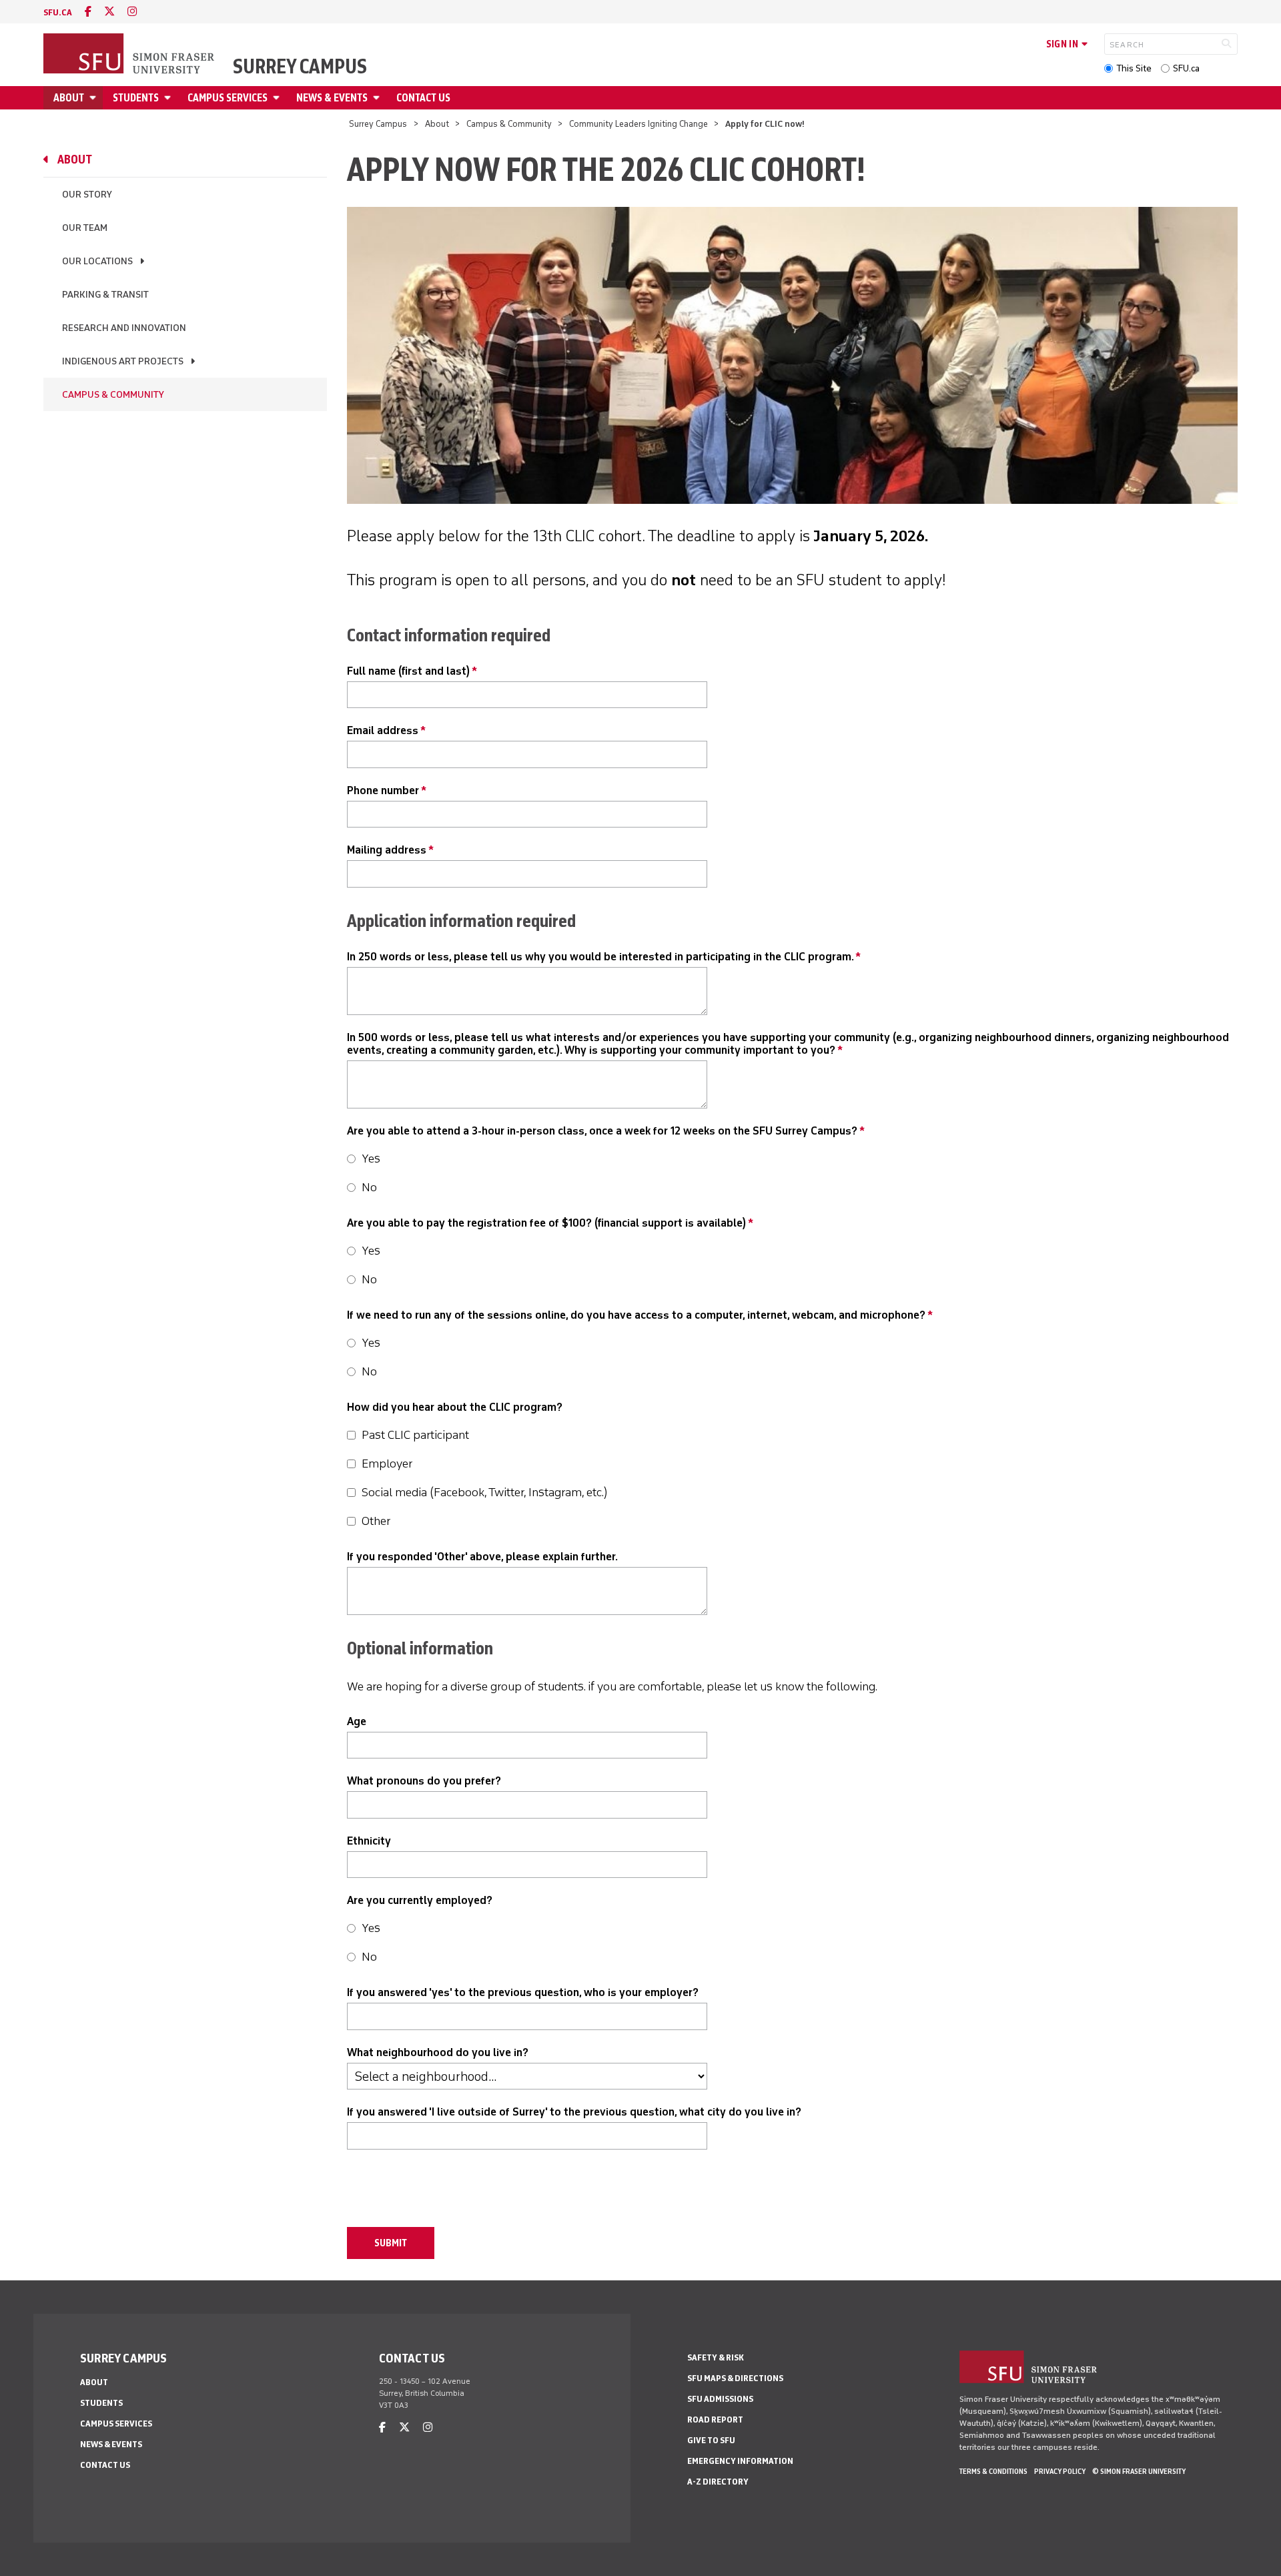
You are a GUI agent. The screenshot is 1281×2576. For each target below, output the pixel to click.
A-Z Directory (718, 2482)
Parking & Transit (105, 295)
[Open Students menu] (169, 98)
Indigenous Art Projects (123, 361)
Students (136, 98)
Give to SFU (711, 2440)
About (69, 98)
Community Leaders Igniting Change (638, 124)
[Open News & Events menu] (378, 98)
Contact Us (423, 98)
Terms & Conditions (993, 2471)
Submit (391, 2243)
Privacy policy (1060, 2471)
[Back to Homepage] (130, 55)
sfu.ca (58, 12)
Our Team (85, 228)
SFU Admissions (720, 2399)
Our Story (87, 195)
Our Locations (97, 261)
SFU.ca (1186, 68)
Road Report (715, 2420)
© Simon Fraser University (1139, 2471)
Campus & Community (509, 124)
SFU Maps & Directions (735, 2378)
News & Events (332, 98)
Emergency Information (740, 2461)
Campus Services (228, 98)
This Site (1134, 68)
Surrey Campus (300, 67)
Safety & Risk (716, 2357)
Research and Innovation (124, 328)
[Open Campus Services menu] (278, 98)
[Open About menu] (95, 98)
